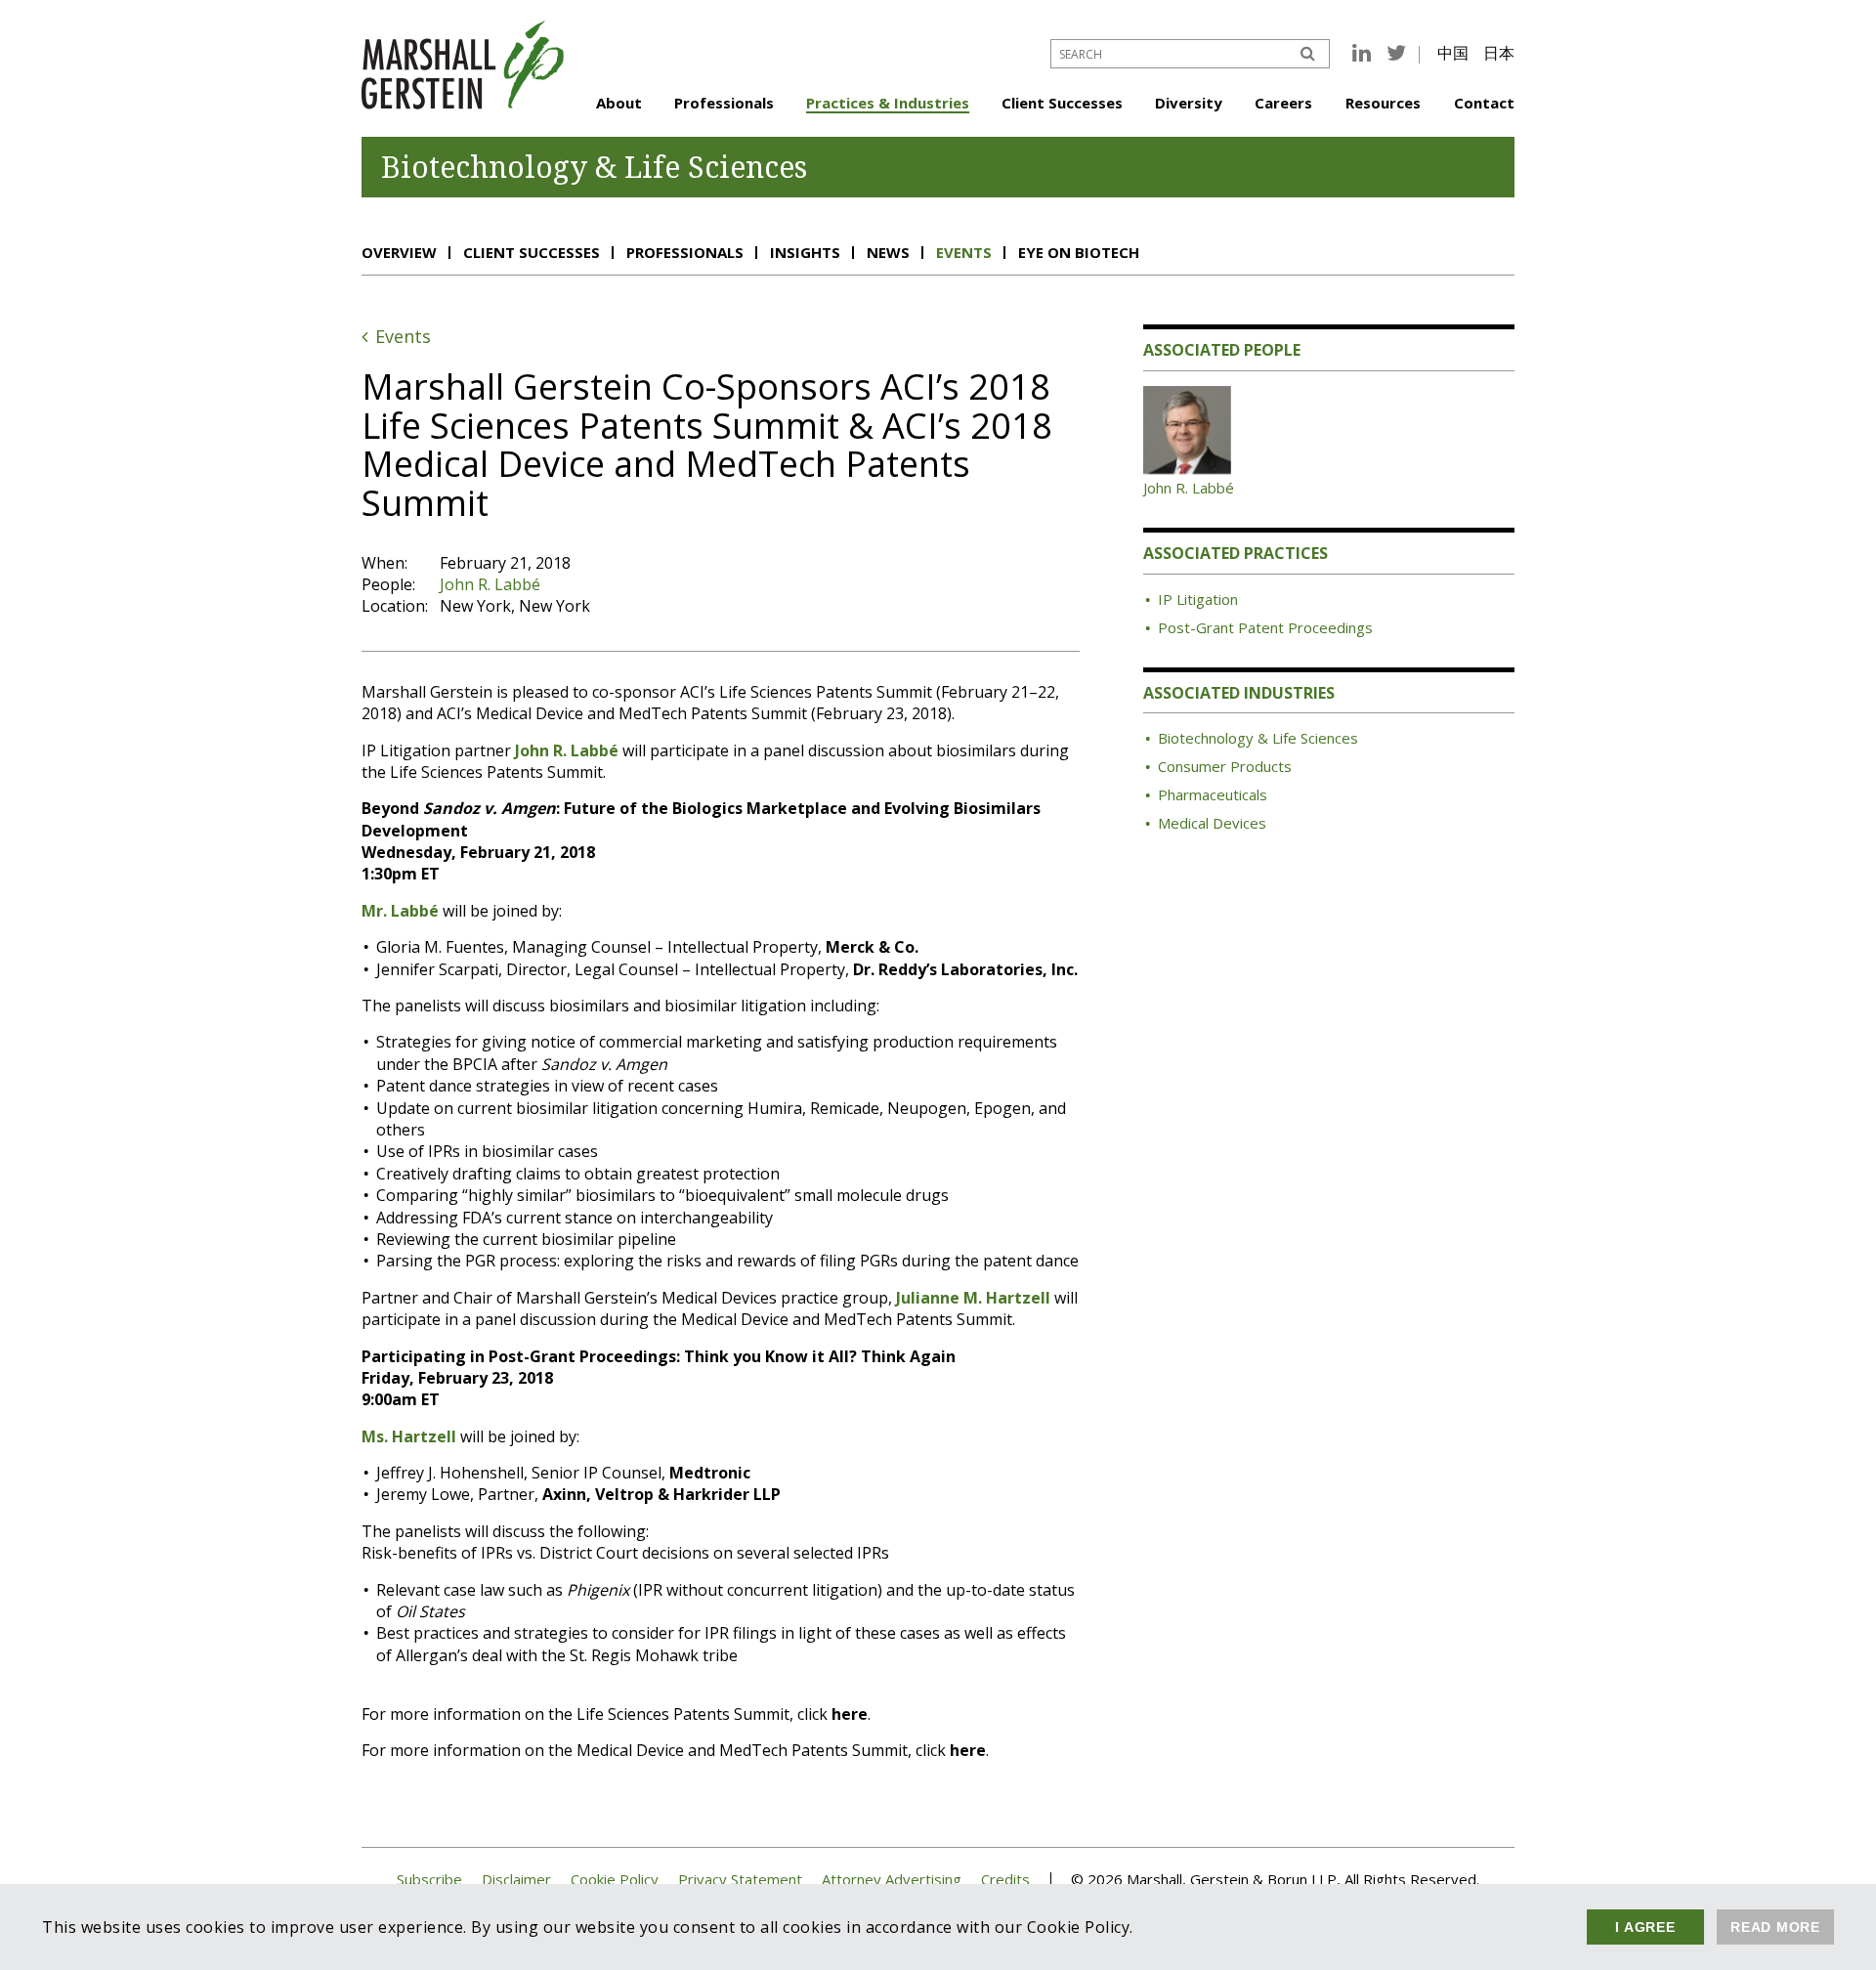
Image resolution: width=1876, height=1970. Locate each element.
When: (384, 563)
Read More (1775, 1927)
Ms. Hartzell (409, 1436)
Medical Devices (1212, 823)
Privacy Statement (740, 1880)
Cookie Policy (615, 1880)
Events (964, 252)
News (888, 252)
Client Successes (1062, 103)
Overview (399, 252)
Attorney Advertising (892, 1880)
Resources (1383, 103)
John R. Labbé (490, 584)
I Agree (1645, 1927)
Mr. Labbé (400, 911)
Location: (395, 606)
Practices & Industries (888, 103)
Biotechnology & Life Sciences (1258, 738)
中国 (1453, 53)
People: (388, 584)
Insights (805, 252)
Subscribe (429, 1880)
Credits (1005, 1880)
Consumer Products (1225, 766)
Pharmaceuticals (1213, 794)
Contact (1484, 103)
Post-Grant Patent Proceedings (1265, 627)
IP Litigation (1198, 599)
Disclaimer (516, 1880)
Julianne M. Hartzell (973, 1298)
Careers (1283, 103)
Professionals (724, 103)
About (619, 103)
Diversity (1189, 103)
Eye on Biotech (1079, 252)
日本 (1499, 53)
